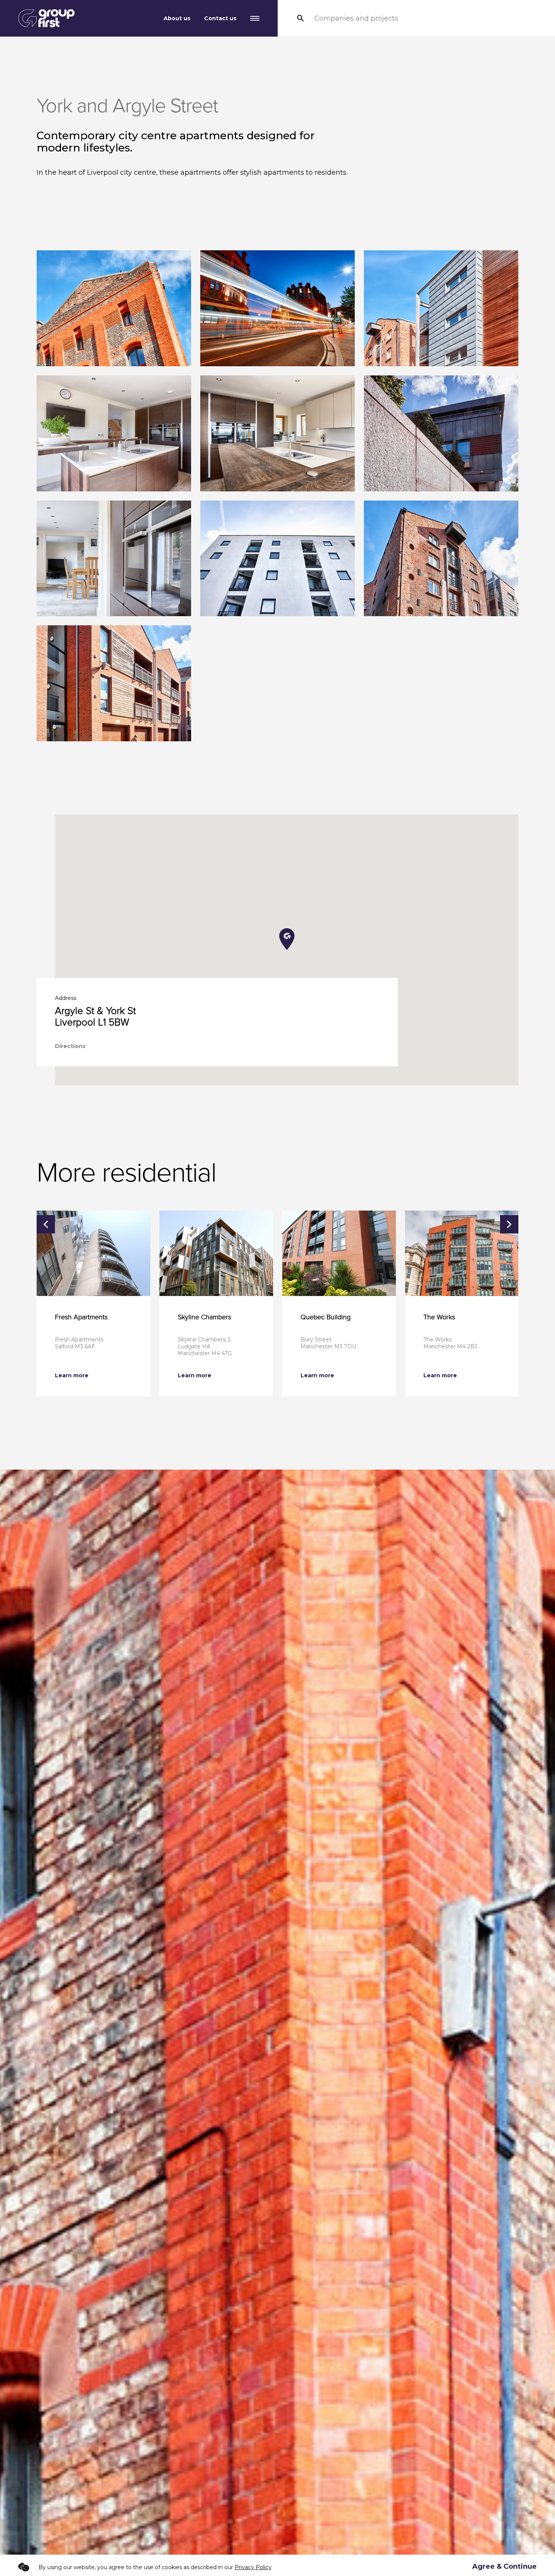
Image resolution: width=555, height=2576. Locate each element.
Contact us (220, 18)
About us (177, 18)
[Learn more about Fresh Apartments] (93, 1253)
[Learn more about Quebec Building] (339, 1253)
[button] (287, 939)
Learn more (72, 1375)
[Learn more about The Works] (462, 1253)
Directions (70, 1046)
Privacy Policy (253, 2567)
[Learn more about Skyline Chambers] (216, 1253)
